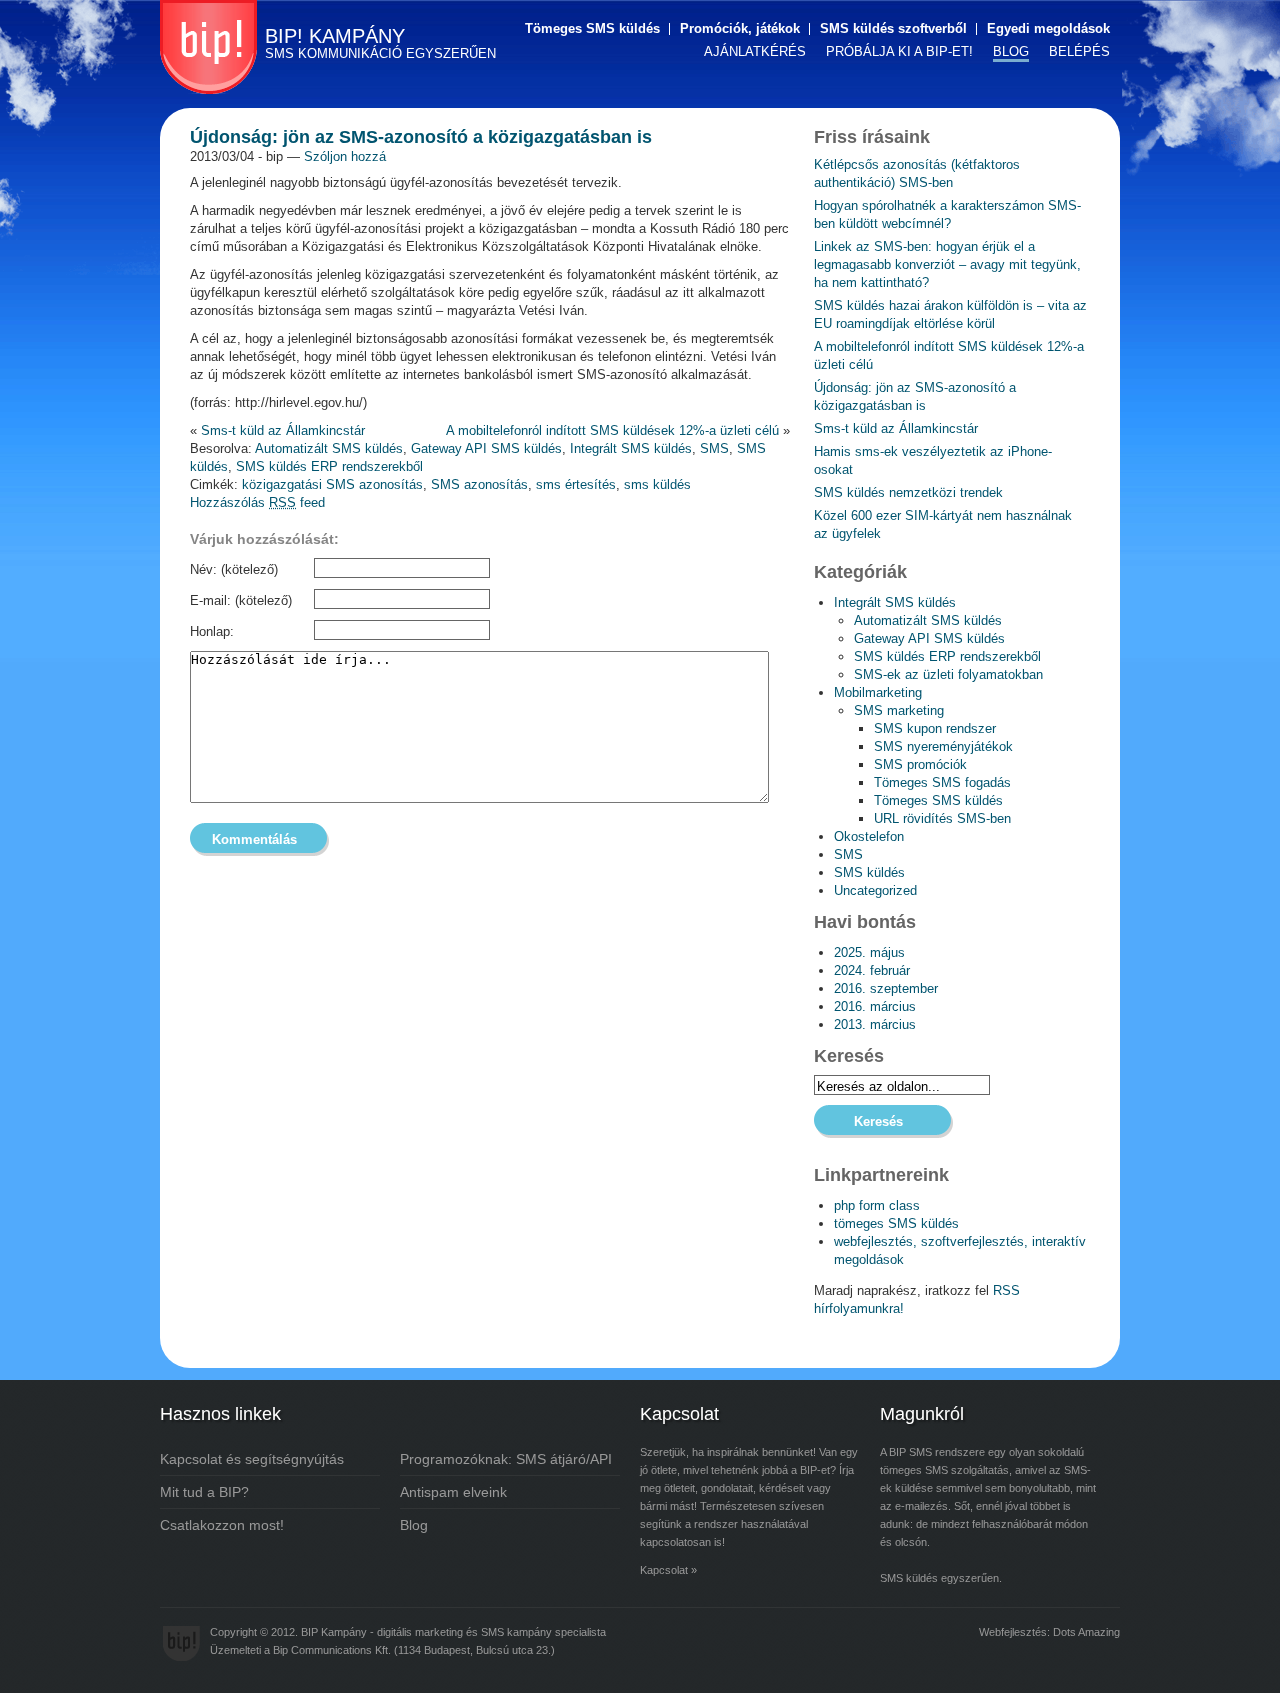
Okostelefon (869, 836)
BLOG (1011, 51)
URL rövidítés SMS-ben (942, 818)
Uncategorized (875, 890)
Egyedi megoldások (1048, 28)
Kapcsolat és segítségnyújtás (252, 1459)
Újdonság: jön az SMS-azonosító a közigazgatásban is (421, 137)
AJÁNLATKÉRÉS (755, 51)
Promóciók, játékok (740, 28)
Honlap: (212, 631)
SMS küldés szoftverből (893, 28)
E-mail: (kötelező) (241, 600)
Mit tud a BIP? (204, 1492)
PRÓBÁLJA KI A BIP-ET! (899, 51)
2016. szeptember (886, 988)
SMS (714, 448)
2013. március (875, 1024)
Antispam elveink (453, 1492)
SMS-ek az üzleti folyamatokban (948, 674)
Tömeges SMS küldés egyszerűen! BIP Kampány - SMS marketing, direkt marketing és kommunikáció (208, 47)
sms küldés (657, 484)
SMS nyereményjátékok (943, 746)
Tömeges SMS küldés (592, 28)
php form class (877, 1205)
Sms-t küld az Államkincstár (283, 430)
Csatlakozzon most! (222, 1525)
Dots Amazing (1086, 1632)
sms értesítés (576, 484)
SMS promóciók (920, 764)
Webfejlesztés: (1014, 1632)
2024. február (872, 970)
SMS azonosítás (479, 484)
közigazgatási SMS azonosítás (332, 484)
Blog (414, 1525)
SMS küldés (869, 872)
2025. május (869, 952)
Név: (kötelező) (234, 569)
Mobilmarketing (878, 692)
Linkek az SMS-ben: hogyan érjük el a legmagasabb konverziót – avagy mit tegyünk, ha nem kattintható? (947, 264)
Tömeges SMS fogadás (942, 782)
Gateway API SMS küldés (486, 448)
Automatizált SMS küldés (329, 448)
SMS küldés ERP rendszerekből (329, 466)
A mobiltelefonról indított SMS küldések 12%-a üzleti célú (612, 430)
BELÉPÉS (1079, 51)
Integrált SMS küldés (631, 448)
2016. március (875, 1006)
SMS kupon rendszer (935, 728)
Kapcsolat (664, 1570)
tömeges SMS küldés (896, 1223)
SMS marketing (899, 710)
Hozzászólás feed (257, 502)
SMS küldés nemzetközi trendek (908, 492)
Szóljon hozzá (345, 156)
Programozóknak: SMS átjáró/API (506, 1459)
